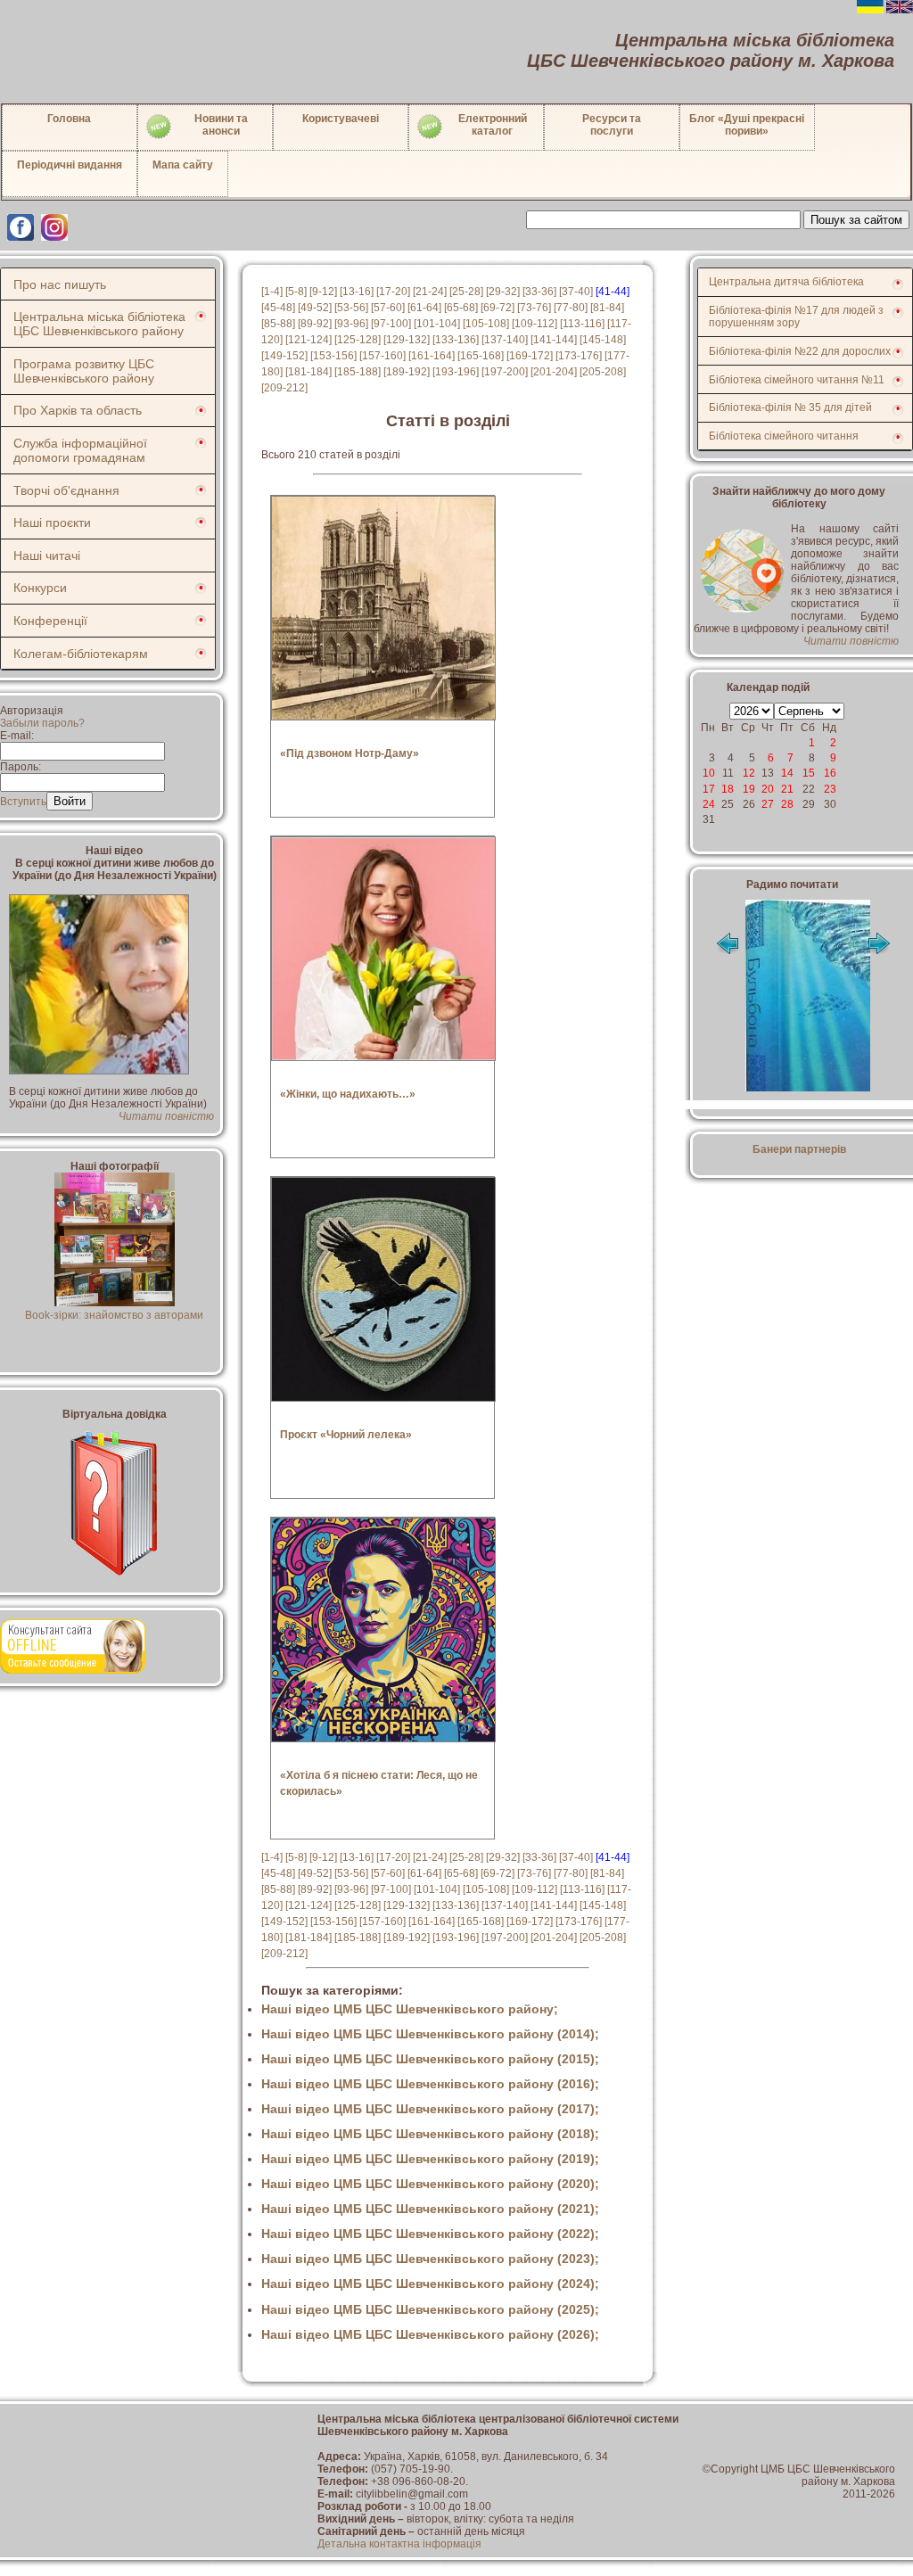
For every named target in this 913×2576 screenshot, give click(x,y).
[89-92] (315, 324)
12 (749, 773)
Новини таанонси (221, 125)
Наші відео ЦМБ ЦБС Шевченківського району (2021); (430, 2209)
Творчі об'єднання (66, 490)
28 (787, 804)
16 (830, 773)
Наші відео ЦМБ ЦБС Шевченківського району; (410, 2009)
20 (768, 789)
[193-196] (456, 372)
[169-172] (530, 356)
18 (728, 789)
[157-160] (382, 356)
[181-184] (308, 372)
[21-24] (430, 292)
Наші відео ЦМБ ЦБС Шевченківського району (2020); (430, 2184)
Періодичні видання (70, 165)
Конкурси (40, 588)
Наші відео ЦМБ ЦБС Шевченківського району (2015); (430, 2059)
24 (709, 804)
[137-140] (505, 340)
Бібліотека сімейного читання (784, 436)
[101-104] (437, 324)
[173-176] (579, 356)
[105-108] (486, 324)
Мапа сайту (183, 165)
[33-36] (539, 292)
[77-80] (571, 308)
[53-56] (351, 308)
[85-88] (278, 324)
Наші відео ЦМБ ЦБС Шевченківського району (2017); (430, 2109)
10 (709, 773)
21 (787, 789)
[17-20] (393, 292)
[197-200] (505, 372)
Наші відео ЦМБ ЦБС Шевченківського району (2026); (430, 2334)
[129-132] (407, 340)
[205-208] (603, 372)
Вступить (23, 802)
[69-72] (498, 308)
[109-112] (535, 324)
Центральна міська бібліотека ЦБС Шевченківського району (99, 324)
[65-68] (461, 308)
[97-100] (391, 324)
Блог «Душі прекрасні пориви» (747, 125)
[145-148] (603, 340)
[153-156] (333, 356)
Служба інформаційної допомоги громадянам (80, 450)
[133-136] (456, 340)
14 (787, 773)
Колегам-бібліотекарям (81, 654)
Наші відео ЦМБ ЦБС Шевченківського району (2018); (430, 2134)
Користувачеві (341, 119)
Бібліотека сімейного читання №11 (797, 380)
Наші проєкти (52, 523)
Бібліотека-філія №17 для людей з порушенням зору (796, 317)
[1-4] (272, 292)
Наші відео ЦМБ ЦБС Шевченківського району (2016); (430, 2084)
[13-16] (357, 292)
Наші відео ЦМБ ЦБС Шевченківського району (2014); (430, 2034)
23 (830, 789)
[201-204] (554, 372)
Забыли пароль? (42, 723)
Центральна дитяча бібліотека (786, 282)
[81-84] (607, 308)
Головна (69, 119)
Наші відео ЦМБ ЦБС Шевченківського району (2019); (430, 2159)
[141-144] (554, 340)
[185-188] (358, 372)
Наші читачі (47, 556)
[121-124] (308, 340)
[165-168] (481, 356)
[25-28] (466, 292)
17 (709, 789)
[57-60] (388, 308)
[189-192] (407, 372)
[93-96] (351, 324)
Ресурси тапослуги (612, 125)
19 (749, 789)
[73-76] (534, 308)
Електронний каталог (493, 125)
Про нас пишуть (60, 284)
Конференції (50, 621)
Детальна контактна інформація (399, 2544)
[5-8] (296, 292)
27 (768, 804)
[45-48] (278, 308)
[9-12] (323, 292)
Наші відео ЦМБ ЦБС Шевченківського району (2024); (430, 2284)
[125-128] (358, 340)
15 (809, 773)
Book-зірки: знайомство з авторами (114, 1315)
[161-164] (432, 356)
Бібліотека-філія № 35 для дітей (790, 407)
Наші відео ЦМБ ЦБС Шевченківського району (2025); (430, 2309)
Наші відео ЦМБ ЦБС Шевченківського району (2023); (430, 2259)
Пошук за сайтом (856, 220)
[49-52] (315, 308)
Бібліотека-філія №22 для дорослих (800, 351)
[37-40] (576, 292)
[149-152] (284, 356)
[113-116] (582, 324)
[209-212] (284, 388)
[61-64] (424, 308)
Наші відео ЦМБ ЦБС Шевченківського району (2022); (430, 2234)
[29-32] (503, 292)
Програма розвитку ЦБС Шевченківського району (84, 371)
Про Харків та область (78, 410)
